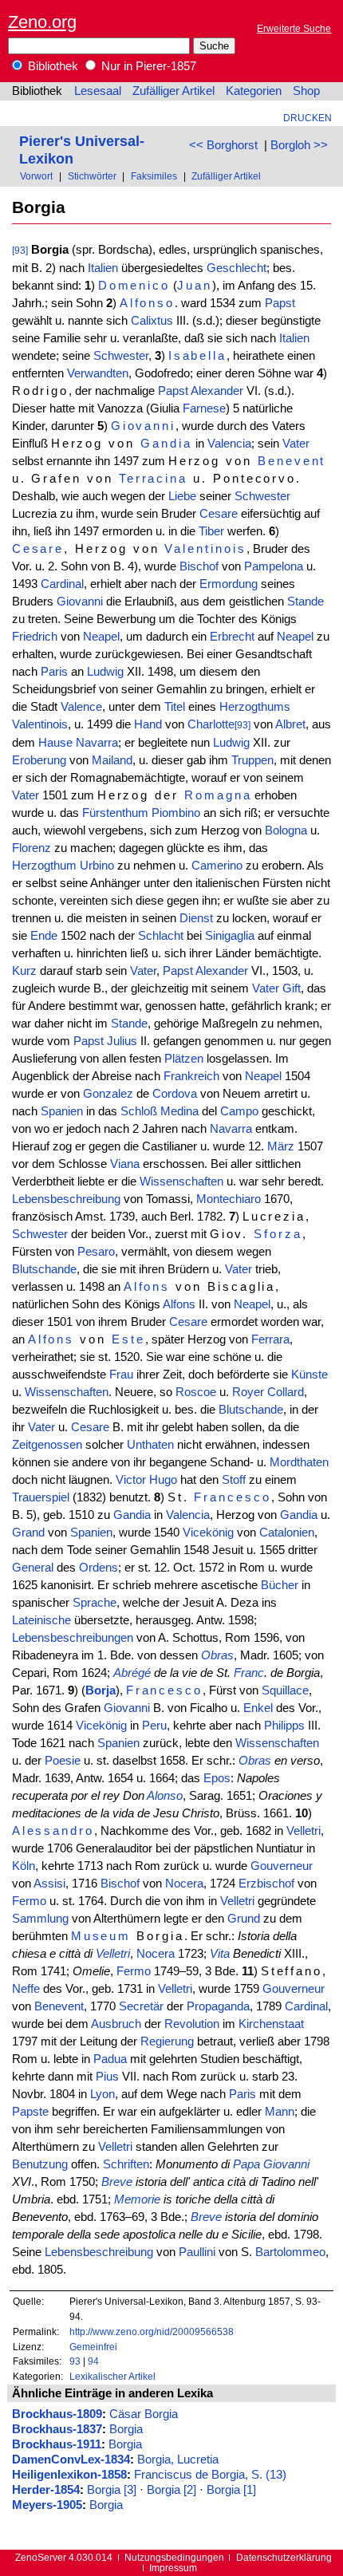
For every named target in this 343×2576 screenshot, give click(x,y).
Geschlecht (237, 268)
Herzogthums (255, 707)
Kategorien (254, 91)
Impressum (173, 2568)
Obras (217, 1655)
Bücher (280, 1585)
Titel (175, 707)
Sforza (278, 1234)
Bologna (286, 830)
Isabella (197, 356)
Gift (292, 988)
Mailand (112, 760)
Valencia (229, 444)
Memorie (137, 2199)
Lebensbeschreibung (66, 1199)
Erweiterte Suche (294, 28)
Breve (117, 2182)
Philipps (284, 1726)
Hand (148, 724)
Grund (244, 1919)
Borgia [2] (171, 2490)
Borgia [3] (112, 2490)
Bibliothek (51, 66)
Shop (306, 91)
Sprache (95, 1603)
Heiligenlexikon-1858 (69, 2475)
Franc (249, 1673)
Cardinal (62, 584)
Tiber (211, 531)
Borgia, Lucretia (178, 2460)
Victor (131, 1480)
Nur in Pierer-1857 (147, 66)
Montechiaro (229, 1199)
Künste (309, 1375)
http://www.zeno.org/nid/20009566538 (152, 2331)
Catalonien (287, 1533)
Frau (121, 1375)
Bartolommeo (290, 2252)
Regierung (167, 2041)
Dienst (196, 918)
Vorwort (36, 176)
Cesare (219, 514)
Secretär (141, 2006)
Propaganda (218, 2006)
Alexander (217, 391)
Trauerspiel (41, 1497)
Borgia (126, 2429)
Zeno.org (42, 22)
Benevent (292, 461)
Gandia (166, 444)
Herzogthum (44, 866)
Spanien (62, 1111)
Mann (280, 2112)
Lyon (103, 2094)
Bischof (199, 566)
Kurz (24, 971)
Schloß (139, 1111)
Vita (220, 1954)
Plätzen (184, 1059)
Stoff (234, 1480)
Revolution (192, 2024)
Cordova (175, 1094)
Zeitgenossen (47, 1445)
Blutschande (44, 1269)
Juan (195, 286)
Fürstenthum (115, 813)
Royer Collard (268, 1392)
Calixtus (152, 321)
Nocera (184, 1884)
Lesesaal (98, 91)
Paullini (197, 2252)
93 (75, 2361)
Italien (103, 268)
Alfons (147, 1287)
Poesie (63, 1761)
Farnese (204, 408)
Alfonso (148, 303)
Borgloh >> (299, 145)
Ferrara (270, 1339)
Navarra (97, 743)
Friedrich (35, 637)
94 (93, 2361)
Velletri (304, 1831)
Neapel (101, 637)
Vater (296, 444)
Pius (107, 2077)
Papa (246, 2164)
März (281, 1146)
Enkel (258, 1708)
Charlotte (211, 724)
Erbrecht (232, 637)
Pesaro (96, 1252)
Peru (154, 1726)
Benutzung (40, 2164)
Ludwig (105, 672)
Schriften (126, 2164)
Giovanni (143, 426)
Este (128, 1339)
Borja (101, 1690)
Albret (290, 724)
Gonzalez (108, 1094)
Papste (30, 2112)
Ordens (99, 1568)
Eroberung (39, 760)
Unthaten (150, 1445)
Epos (217, 1778)
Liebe (182, 496)
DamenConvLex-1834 (71, 2460)
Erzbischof (266, 1884)
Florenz (32, 848)
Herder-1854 (46, 2490)
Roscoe (196, 1392)
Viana (125, 1164)
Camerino (217, 866)
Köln (24, 1866)
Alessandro (53, 1831)
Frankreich (191, 1076)
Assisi (49, 1884)
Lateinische (41, 1620)
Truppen (252, 760)
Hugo (163, 1480)
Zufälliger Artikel (173, 91)
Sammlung (40, 1919)
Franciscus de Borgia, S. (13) (210, 2475)
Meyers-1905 (47, 2505)
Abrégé (132, 1673)
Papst (280, 303)
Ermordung (229, 584)
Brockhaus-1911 (57, 2444)
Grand (28, 1533)
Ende (44, 936)
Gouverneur (282, 1866)
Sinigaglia (230, 936)
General (33, 1568)
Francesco (232, 1497)
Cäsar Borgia (144, 2414)
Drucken (308, 118)
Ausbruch (116, 2024)
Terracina (153, 479)
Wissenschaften (181, 1181)
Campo (239, 1111)
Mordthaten (299, 1462)
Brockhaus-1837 (57, 2429)
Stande (306, 602)
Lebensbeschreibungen (73, 1638)
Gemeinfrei (93, 2347)
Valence (81, 707)
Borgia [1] (231, 2490)
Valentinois (205, 549)
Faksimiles (154, 176)
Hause (55, 743)
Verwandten (98, 373)
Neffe (26, 1989)
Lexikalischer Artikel (112, 2376)
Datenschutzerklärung (284, 2557)
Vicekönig (208, 1533)
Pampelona (274, 566)
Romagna (218, 795)
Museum (101, 1936)
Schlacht (161, 936)
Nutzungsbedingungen (174, 2557)
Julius (122, 1041)
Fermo (29, 1901)
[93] (20, 250)
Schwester (121, 356)
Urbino (97, 866)
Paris (54, 672)
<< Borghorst (223, 145)
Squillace (285, 1690)
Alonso (165, 1796)
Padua (110, 2059)
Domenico (134, 286)
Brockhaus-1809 (57, 2414)
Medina (179, 1111)
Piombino (176, 813)
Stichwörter (92, 176)
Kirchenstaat (271, 2024)
